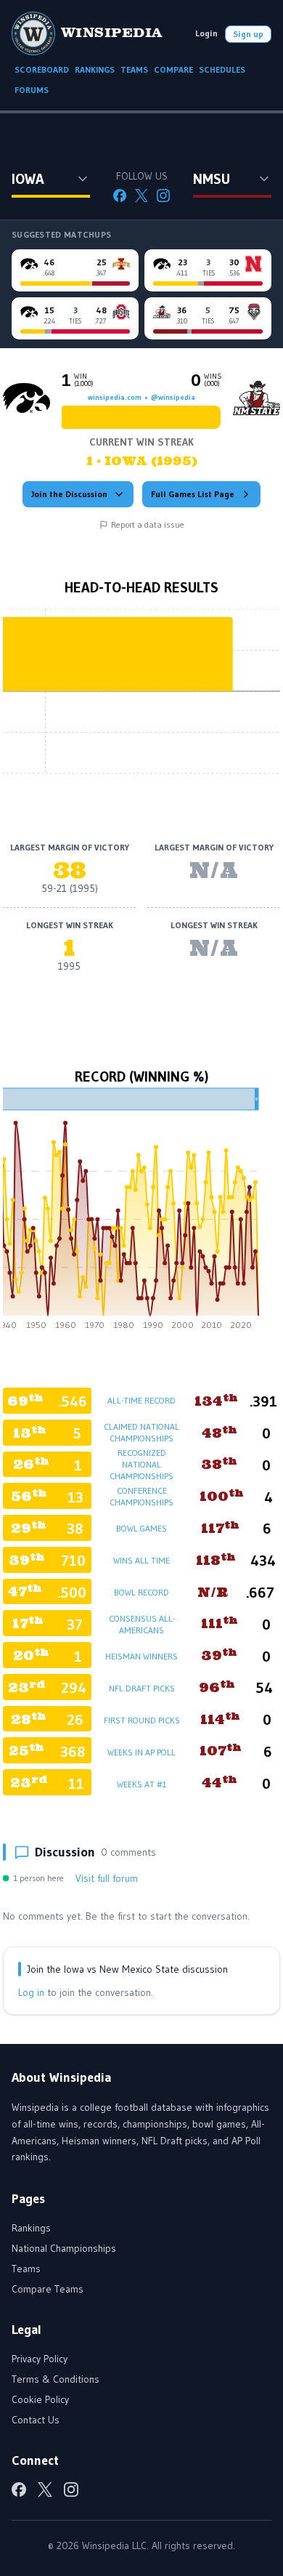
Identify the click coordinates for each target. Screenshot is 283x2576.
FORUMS (32, 90)
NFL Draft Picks (142, 1688)
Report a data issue (148, 524)
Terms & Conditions (56, 2379)
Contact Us (36, 2420)
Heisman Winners (141, 1656)
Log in (31, 1992)
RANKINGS (95, 69)
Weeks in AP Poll (141, 1752)
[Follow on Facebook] (120, 196)
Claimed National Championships (141, 1432)
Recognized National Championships (141, 1464)
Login (206, 33)
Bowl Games (141, 1528)
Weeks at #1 (141, 1784)
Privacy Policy (40, 2359)
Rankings (31, 2228)
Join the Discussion (69, 494)
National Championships (64, 2248)
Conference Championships (141, 1496)
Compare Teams (48, 2289)
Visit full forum (107, 1878)
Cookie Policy (40, 2399)
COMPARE (173, 69)
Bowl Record (141, 1592)
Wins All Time (141, 1560)
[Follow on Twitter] (141, 196)
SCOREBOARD (42, 69)
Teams (26, 2269)
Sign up (248, 34)
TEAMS (134, 69)
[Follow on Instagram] (163, 196)
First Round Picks (142, 1720)
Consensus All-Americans (142, 1624)
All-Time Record (141, 1400)
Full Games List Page (193, 494)
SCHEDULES (222, 69)
